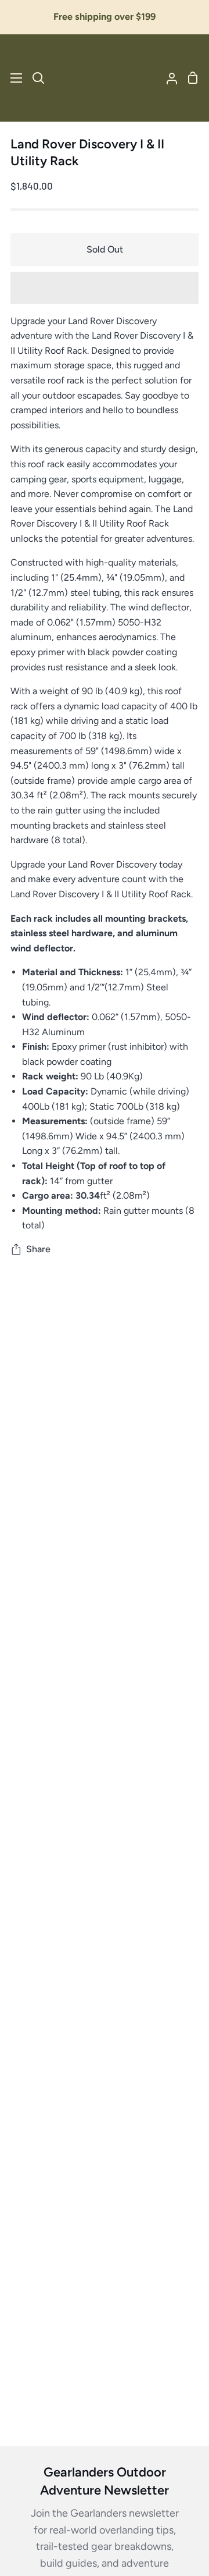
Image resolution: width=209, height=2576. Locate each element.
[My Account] (167, 78)
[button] (105, 288)
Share (38, 1249)
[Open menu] (12, 78)
